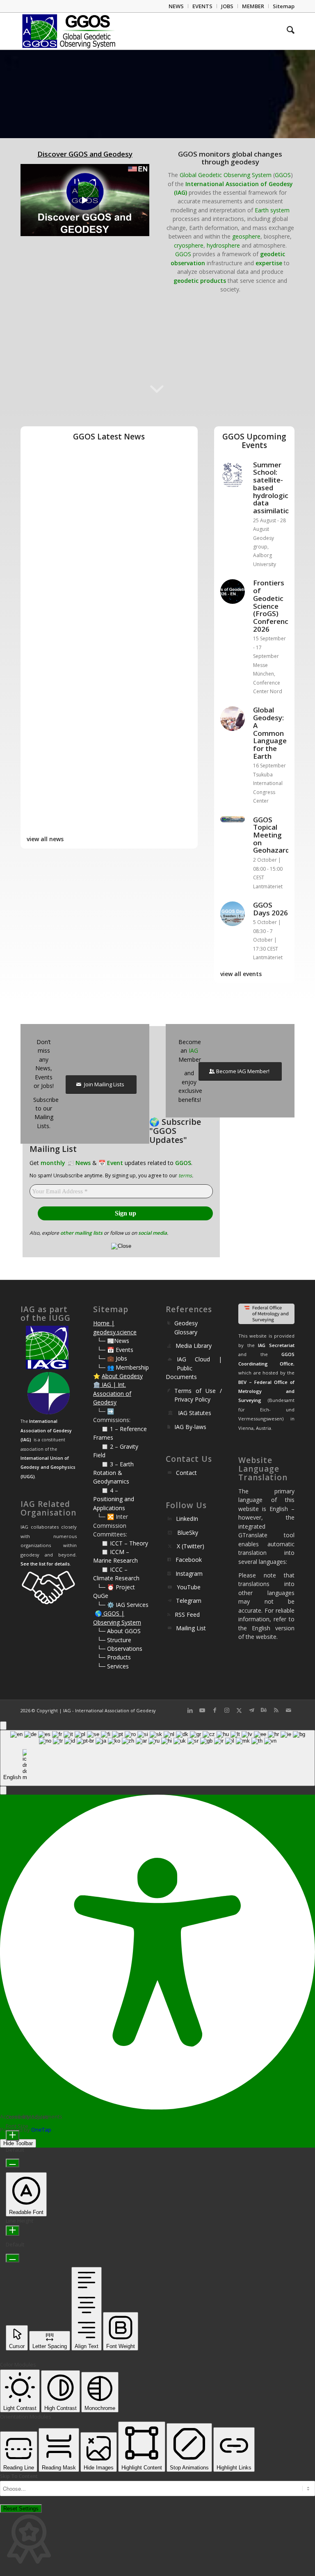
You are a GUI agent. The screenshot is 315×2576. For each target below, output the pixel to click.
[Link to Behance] (264, 1710)
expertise (269, 263)
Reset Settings (21, 2509)
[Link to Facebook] (215, 1710)
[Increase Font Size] (13, 2136)
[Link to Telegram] (251, 1710)
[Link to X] (239, 1710)
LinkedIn (187, 1519)
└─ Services (113, 1666)
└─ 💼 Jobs (112, 1358)
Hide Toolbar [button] (18, 2143)
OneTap (41, 2130)
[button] (3, 1790)
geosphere (246, 236)
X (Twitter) (191, 1546)
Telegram (189, 1601)
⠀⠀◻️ (102, 1446)
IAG (193, 1050)
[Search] (286, 31)
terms (185, 1175)
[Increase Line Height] (13, 2231)
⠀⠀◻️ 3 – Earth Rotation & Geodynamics (113, 1473)
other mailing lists (81, 1233)
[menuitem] (176, 6)
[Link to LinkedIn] (190, 1710)
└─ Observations (120, 1649)
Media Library (194, 1346)
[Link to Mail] (288, 1710)
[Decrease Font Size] (13, 2163)
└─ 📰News (113, 1341)
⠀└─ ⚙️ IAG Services (121, 1605)
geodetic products (200, 281)
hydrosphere (223, 245)
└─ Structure (114, 1640)
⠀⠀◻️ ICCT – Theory (121, 1543)
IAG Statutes (195, 1413)
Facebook (189, 1560)
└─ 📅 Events (115, 1350)
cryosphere (189, 245)
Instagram (189, 1574)
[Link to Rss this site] (276, 1710)
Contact (186, 1473)
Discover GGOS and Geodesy (85, 154)
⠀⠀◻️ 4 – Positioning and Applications (114, 1499)
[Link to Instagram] (227, 1710)
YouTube (189, 1587)
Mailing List (191, 1628)
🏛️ (97, 1385)
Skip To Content (19, 2476)
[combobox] (157, 1758)
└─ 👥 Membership (123, 1367)
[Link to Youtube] (202, 1710)
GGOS (283, 175)
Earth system (272, 210)
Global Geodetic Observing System (226, 175)
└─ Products (114, 1657)
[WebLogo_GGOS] (69, 31)
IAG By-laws (190, 1427)
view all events (241, 974)
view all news (45, 839)
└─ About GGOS (119, 1631)
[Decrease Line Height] (13, 2258)
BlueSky (188, 1533)
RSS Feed (187, 1615)
